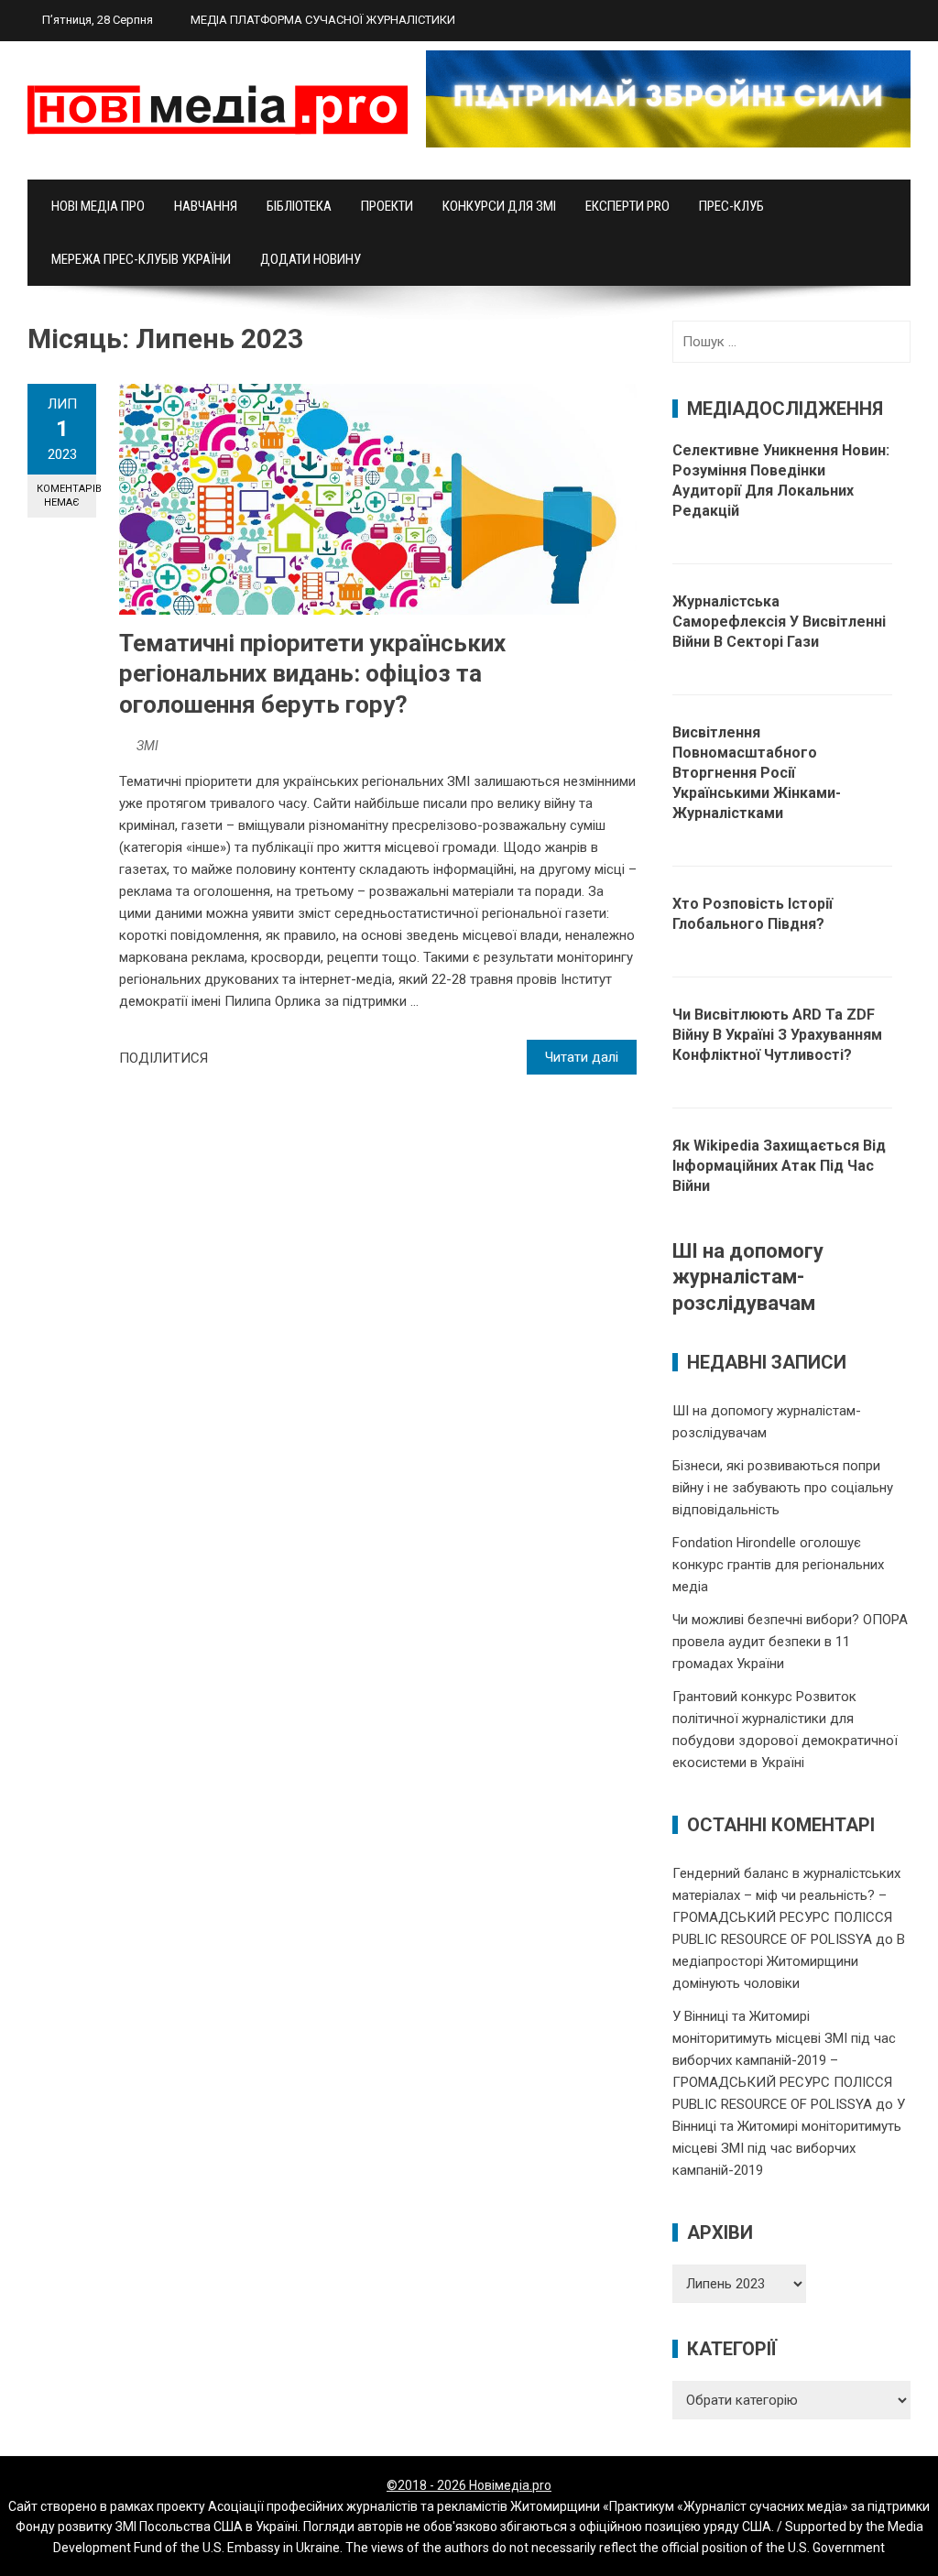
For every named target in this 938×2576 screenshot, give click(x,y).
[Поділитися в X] (247, 1058)
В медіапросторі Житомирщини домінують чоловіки (789, 1961)
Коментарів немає (66, 496)
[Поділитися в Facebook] (227, 1058)
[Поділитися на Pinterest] (267, 1058)
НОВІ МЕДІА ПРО (98, 206)
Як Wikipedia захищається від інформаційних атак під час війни (779, 1166)
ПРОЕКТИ (387, 206)
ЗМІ (147, 746)
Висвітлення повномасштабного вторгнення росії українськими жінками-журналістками (757, 773)
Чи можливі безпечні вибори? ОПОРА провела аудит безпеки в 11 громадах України (790, 1642)
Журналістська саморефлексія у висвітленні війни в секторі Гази (779, 622)
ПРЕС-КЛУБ (731, 206)
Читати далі (582, 1057)
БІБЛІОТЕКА (299, 206)
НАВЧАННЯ (206, 206)
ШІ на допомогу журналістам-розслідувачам (748, 1277)
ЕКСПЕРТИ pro (627, 206)
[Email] (288, 1058)
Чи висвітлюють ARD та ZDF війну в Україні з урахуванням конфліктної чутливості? (777, 1035)
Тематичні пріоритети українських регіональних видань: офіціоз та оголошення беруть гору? (312, 674)
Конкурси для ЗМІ (499, 206)
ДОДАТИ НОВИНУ (311, 259)
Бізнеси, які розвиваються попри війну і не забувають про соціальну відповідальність (783, 1488)
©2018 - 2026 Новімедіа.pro (469, 2485)
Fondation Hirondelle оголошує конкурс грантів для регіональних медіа (778, 1565)
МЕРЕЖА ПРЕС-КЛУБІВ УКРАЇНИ (141, 259)
